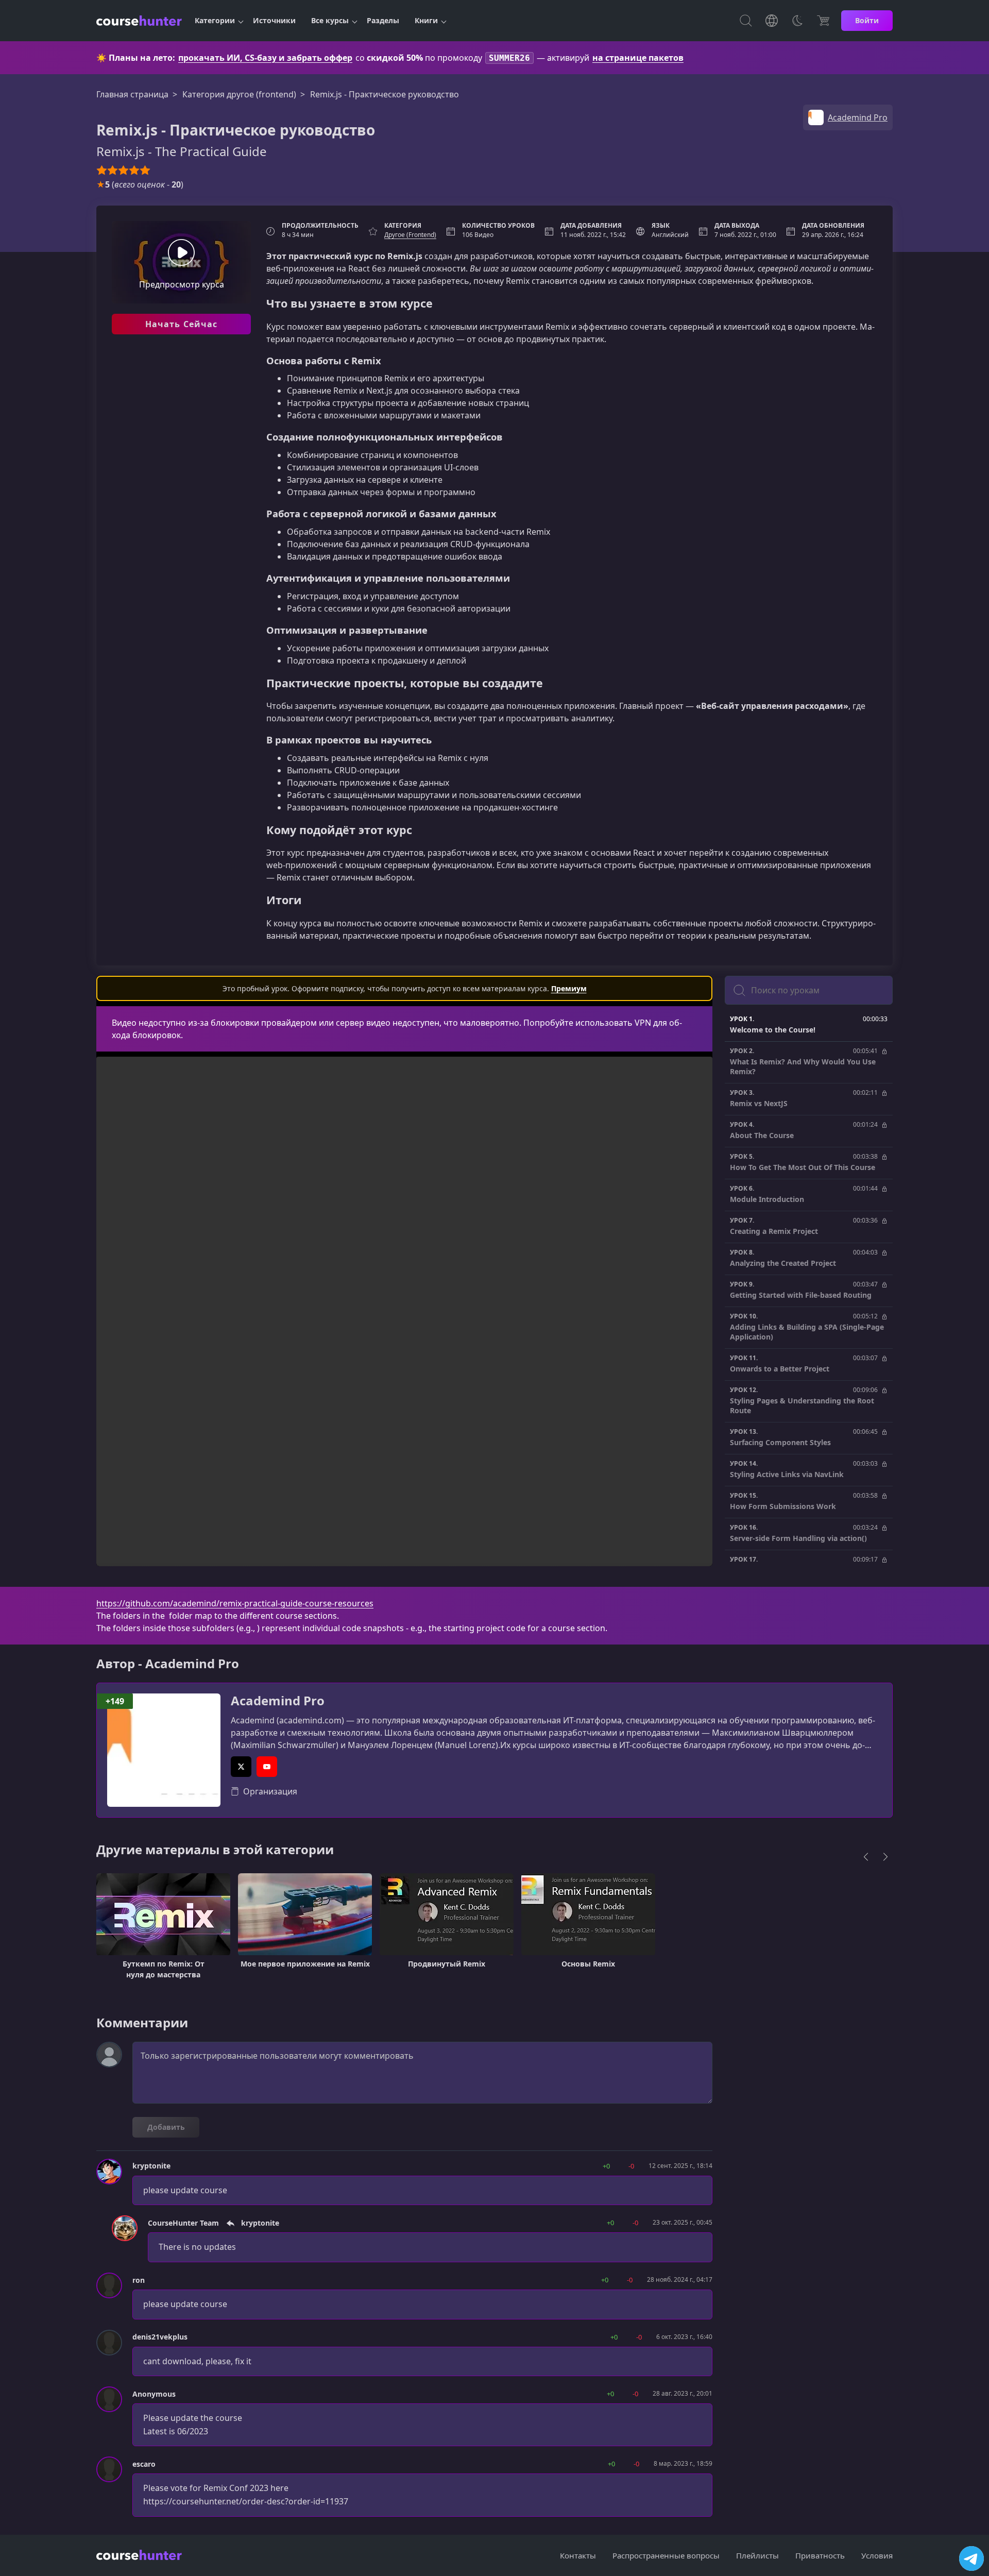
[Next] (885, 1857)
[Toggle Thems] (797, 21)
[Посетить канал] (971, 2558)
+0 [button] (606, 2166)
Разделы (383, 20)
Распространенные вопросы (666, 2555)
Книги (426, 20)
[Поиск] (746, 21)
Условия (877, 2555)
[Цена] (823, 21)
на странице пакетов (638, 58)
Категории (215, 20)
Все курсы (330, 20)
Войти (867, 20)
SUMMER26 (509, 58)
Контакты (578, 2555)
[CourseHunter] (139, 21)
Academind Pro (278, 1701)
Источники (274, 20)
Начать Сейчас (182, 324)
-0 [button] (631, 2166)
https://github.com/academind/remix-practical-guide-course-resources (235, 1603)
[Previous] (866, 1857)
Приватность (820, 2555)
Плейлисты (757, 2555)
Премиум (569, 988)
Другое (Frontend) (410, 235)
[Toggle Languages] (772, 21)
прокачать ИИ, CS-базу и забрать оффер (265, 58)
